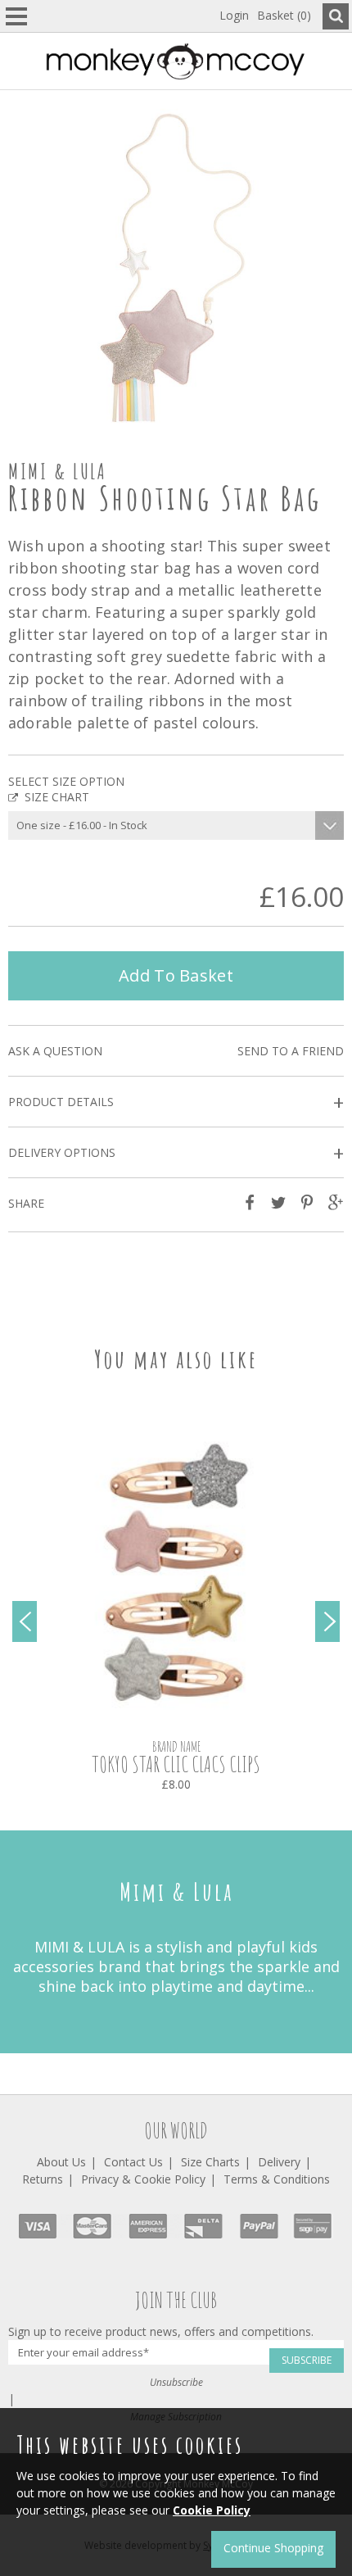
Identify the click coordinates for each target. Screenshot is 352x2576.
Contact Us (133, 2162)
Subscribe (307, 2360)
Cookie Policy (212, 2510)
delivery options (176, 1153)
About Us (61, 2162)
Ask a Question (55, 1051)
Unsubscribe (176, 2382)
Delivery (279, 2162)
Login (234, 15)
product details (176, 1102)
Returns (43, 2179)
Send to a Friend (291, 1051)
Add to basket (176, 975)
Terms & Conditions (277, 2179)
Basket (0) (284, 15)
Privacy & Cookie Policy (143, 2179)
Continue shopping (273, 2548)
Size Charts (210, 2162)
